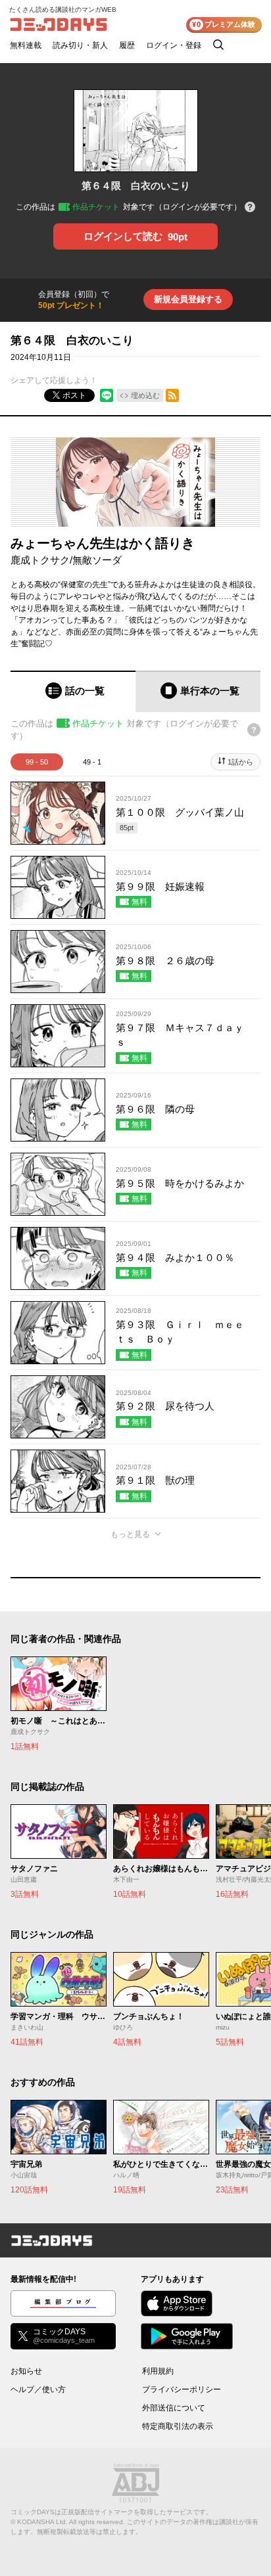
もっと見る (130, 1534)
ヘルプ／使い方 (38, 2389)
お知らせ (26, 2371)
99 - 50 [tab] (37, 762)
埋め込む (145, 395)
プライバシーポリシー (182, 2389)
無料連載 (26, 45)
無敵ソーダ (97, 560)
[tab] (73, 691)
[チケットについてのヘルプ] (250, 208)
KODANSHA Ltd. (42, 2522)
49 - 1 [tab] (92, 762)
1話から (240, 762)
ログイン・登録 (174, 45)
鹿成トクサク (40, 560)
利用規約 (158, 2371)
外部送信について (174, 2408)
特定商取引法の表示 (178, 2426)
